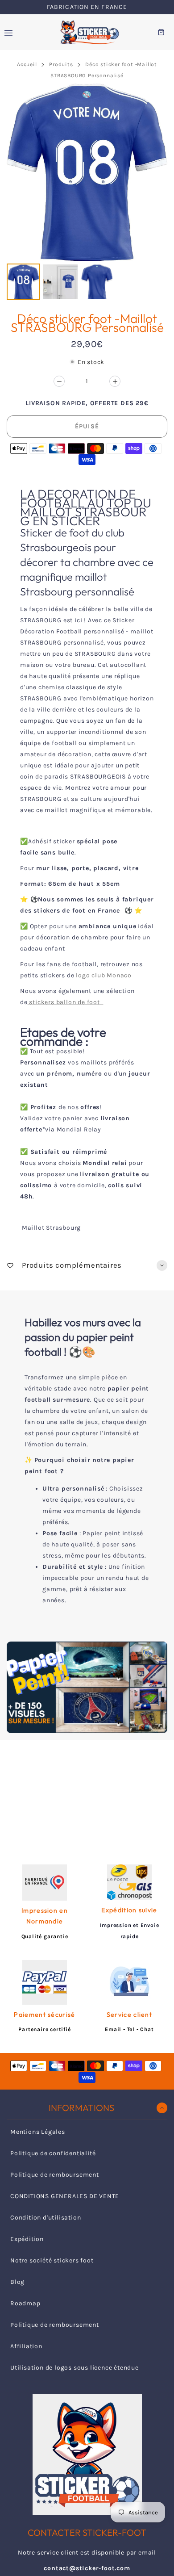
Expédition (27, 2239)
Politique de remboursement (55, 2175)
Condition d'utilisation (46, 2218)
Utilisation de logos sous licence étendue (75, 2368)
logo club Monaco (104, 975)
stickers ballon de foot (66, 1002)
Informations (81, 2108)
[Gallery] (87, 193)
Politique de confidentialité (53, 2153)
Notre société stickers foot (52, 2260)
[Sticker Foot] (87, 32)
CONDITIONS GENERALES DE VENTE (65, 2196)
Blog (17, 2282)
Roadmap (25, 2303)
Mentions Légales (38, 2132)
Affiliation (26, 2346)
